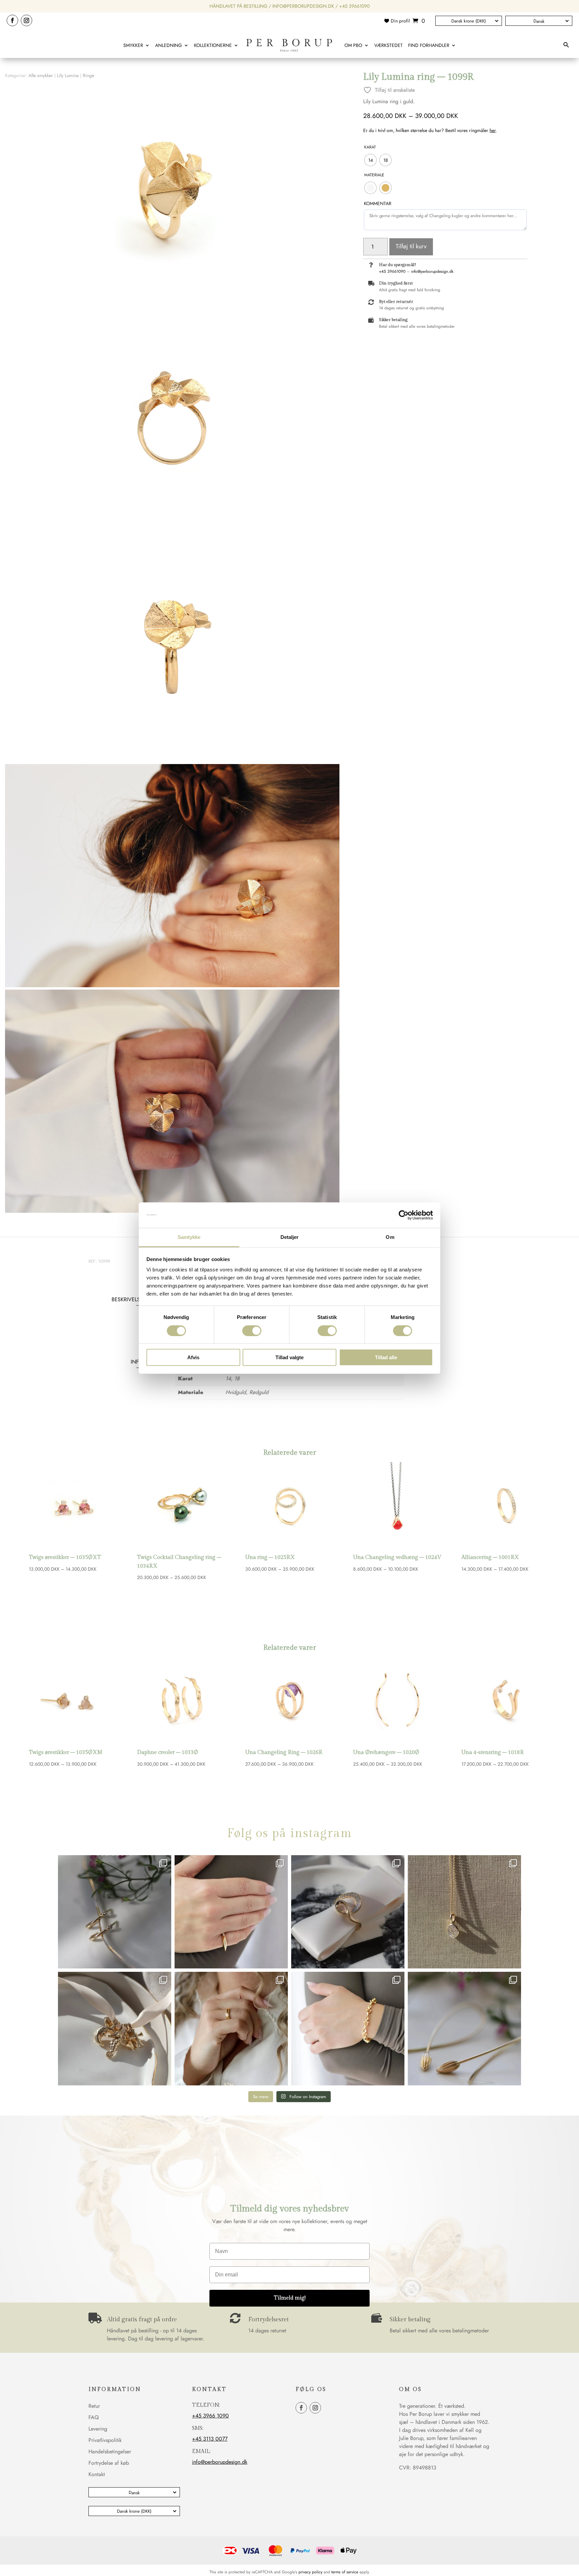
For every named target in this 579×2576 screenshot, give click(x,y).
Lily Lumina (68, 75)
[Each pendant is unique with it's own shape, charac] (115, 2028)
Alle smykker (41, 75)
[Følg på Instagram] (26, 20)
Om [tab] (390, 1237)
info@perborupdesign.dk (303, 6)
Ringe (88, 75)
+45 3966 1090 (210, 2416)
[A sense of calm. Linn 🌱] (464, 2028)
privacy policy (310, 2572)
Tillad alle (386, 1357)
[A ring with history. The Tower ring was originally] (231, 1912)
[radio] (370, 160)
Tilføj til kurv (411, 246)
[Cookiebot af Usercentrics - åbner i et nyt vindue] (404, 1215)
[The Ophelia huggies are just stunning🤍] (115, 1912)
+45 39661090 (354, 6)
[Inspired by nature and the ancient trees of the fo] (231, 2028)
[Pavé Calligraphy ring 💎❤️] (348, 1912)
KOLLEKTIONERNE (213, 45)
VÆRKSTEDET (389, 45)
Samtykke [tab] (189, 1237)
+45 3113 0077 (210, 2439)
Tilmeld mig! (290, 2298)
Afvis (193, 1357)
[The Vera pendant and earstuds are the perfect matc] (464, 1912)
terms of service (345, 2572)
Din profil (400, 21)
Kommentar (378, 203)
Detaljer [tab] (290, 1237)
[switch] (252, 1331)
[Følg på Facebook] (12, 20)
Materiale (374, 175)
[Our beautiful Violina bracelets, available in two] (348, 2028)
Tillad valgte (289, 1357)
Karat (370, 147)
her (493, 130)
